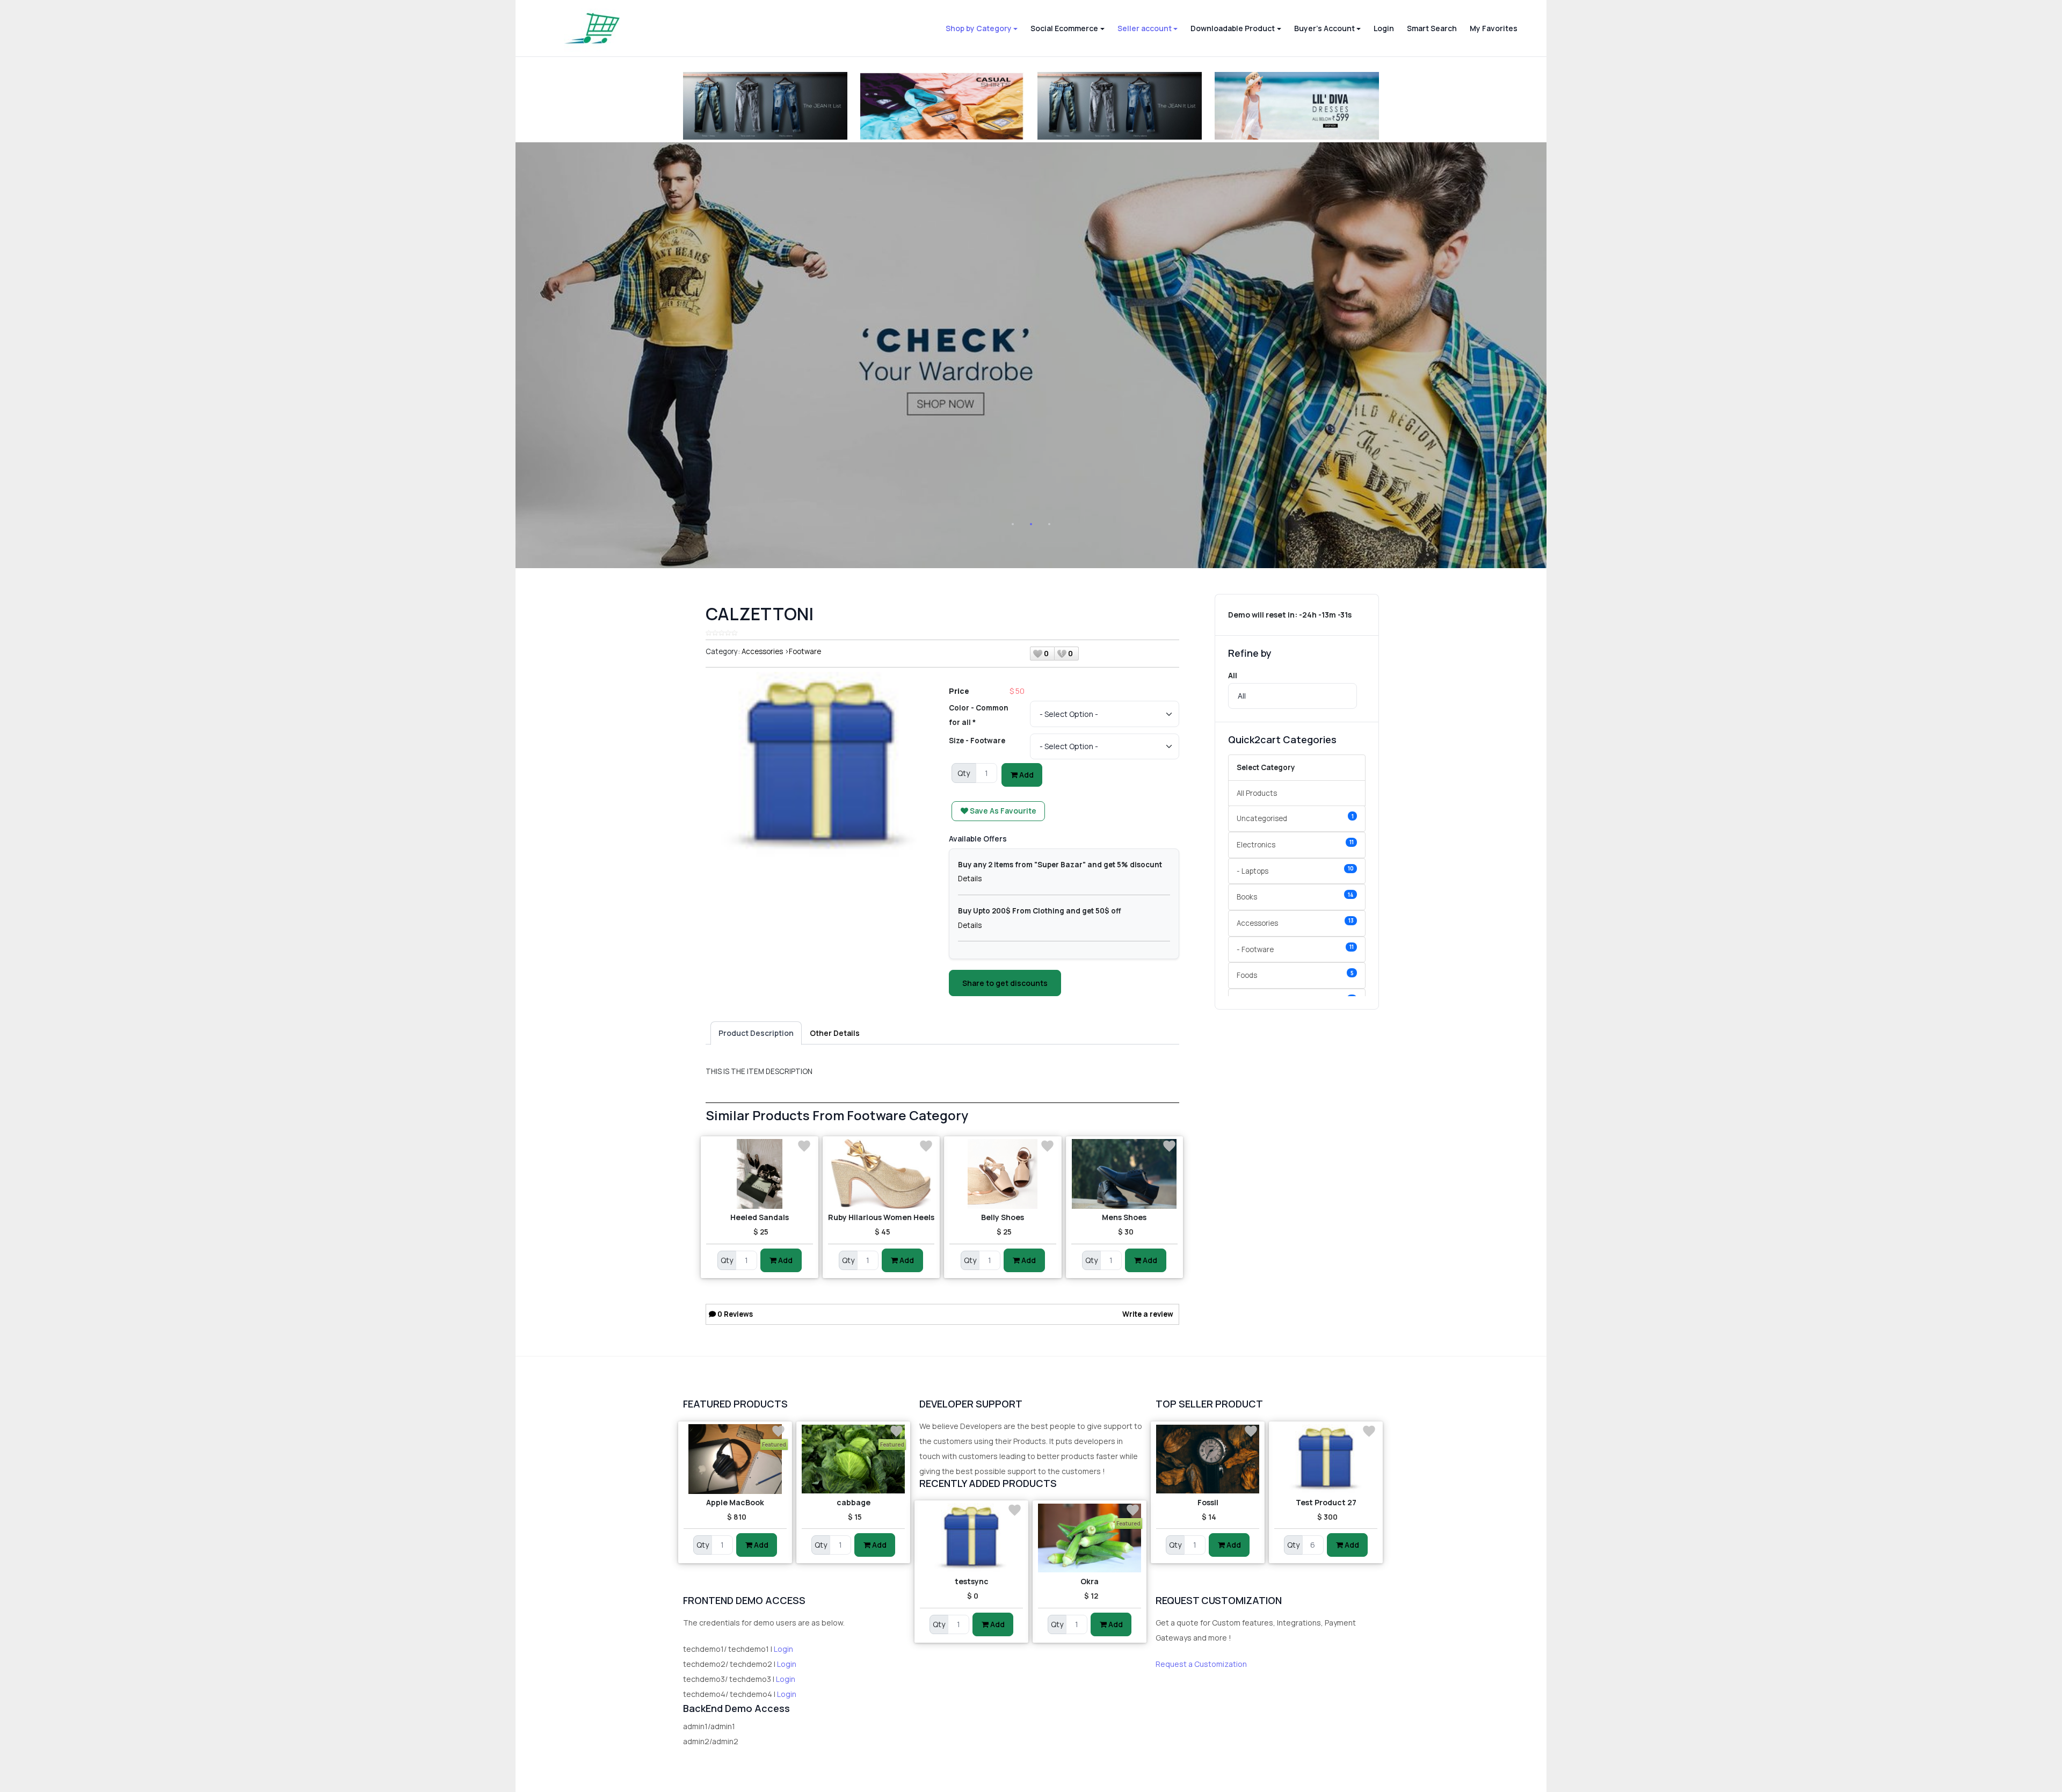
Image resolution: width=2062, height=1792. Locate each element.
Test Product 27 (1326, 1502)
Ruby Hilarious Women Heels (881, 1217)
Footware (805, 651)
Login (783, 1649)
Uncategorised (1295, 818)
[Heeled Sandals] (760, 1174)
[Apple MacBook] (735, 1459)
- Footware (1295, 949)
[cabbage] (853, 1459)
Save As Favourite (1002, 811)
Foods (1295, 975)
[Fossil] (1208, 1459)
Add (1026, 775)
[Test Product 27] (1326, 1459)
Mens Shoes (1124, 1217)
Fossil (1208, 1502)
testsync (972, 1581)
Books (1295, 897)
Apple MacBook (735, 1502)
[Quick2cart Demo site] (592, 28)
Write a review (1148, 1314)
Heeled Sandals (760, 1217)
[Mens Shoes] (1125, 1174)
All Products (1257, 793)
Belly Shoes (1003, 1217)
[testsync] (971, 1538)
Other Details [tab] (835, 1033)
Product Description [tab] (756, 1033)
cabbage (854, 1502)
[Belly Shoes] (1003, 1174)
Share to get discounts (1005, 983)
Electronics (1295, 844)
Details (970, 879)
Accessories (762, 651)
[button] (982, 28)
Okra (1090, 1581)
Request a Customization (1201, 1664)
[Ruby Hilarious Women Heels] (881, 1174)
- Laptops (1295, 870)
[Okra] (1090, 1538)
